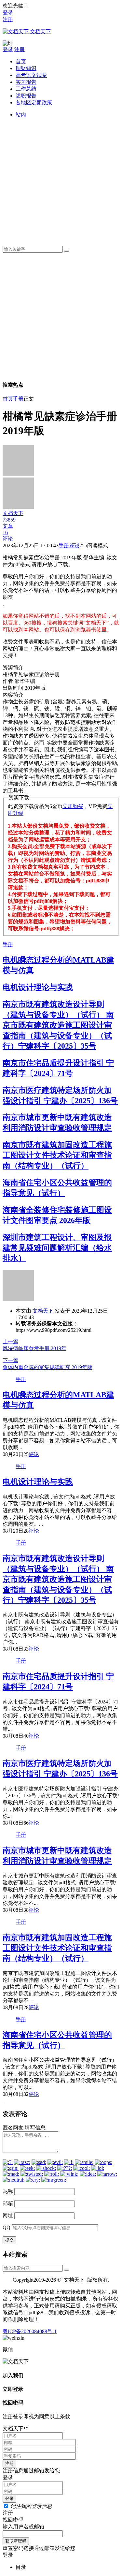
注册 (8, 19)
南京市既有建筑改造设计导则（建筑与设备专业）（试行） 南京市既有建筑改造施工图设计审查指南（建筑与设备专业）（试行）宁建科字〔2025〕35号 (58, 1025)
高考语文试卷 (31, 75)
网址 (8, 2215)
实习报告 (26, 82)
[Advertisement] (61, 179)
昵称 (8, 2191)
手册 (18, 399)
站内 (21, 115)
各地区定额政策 (34, 103)
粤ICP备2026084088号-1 (30, 2331)
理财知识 (26, 68)
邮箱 (8, 2203)
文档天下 (43, 1311)
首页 (21, 61)
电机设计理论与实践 (38, 987)
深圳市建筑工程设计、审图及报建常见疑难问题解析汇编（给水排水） (57, 1248)
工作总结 (26, 89)
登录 (8, 13)
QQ (7, 2227)
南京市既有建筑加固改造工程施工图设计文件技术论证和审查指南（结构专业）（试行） (57, 1155)
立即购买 (73, 806)
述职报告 (26, 96)
